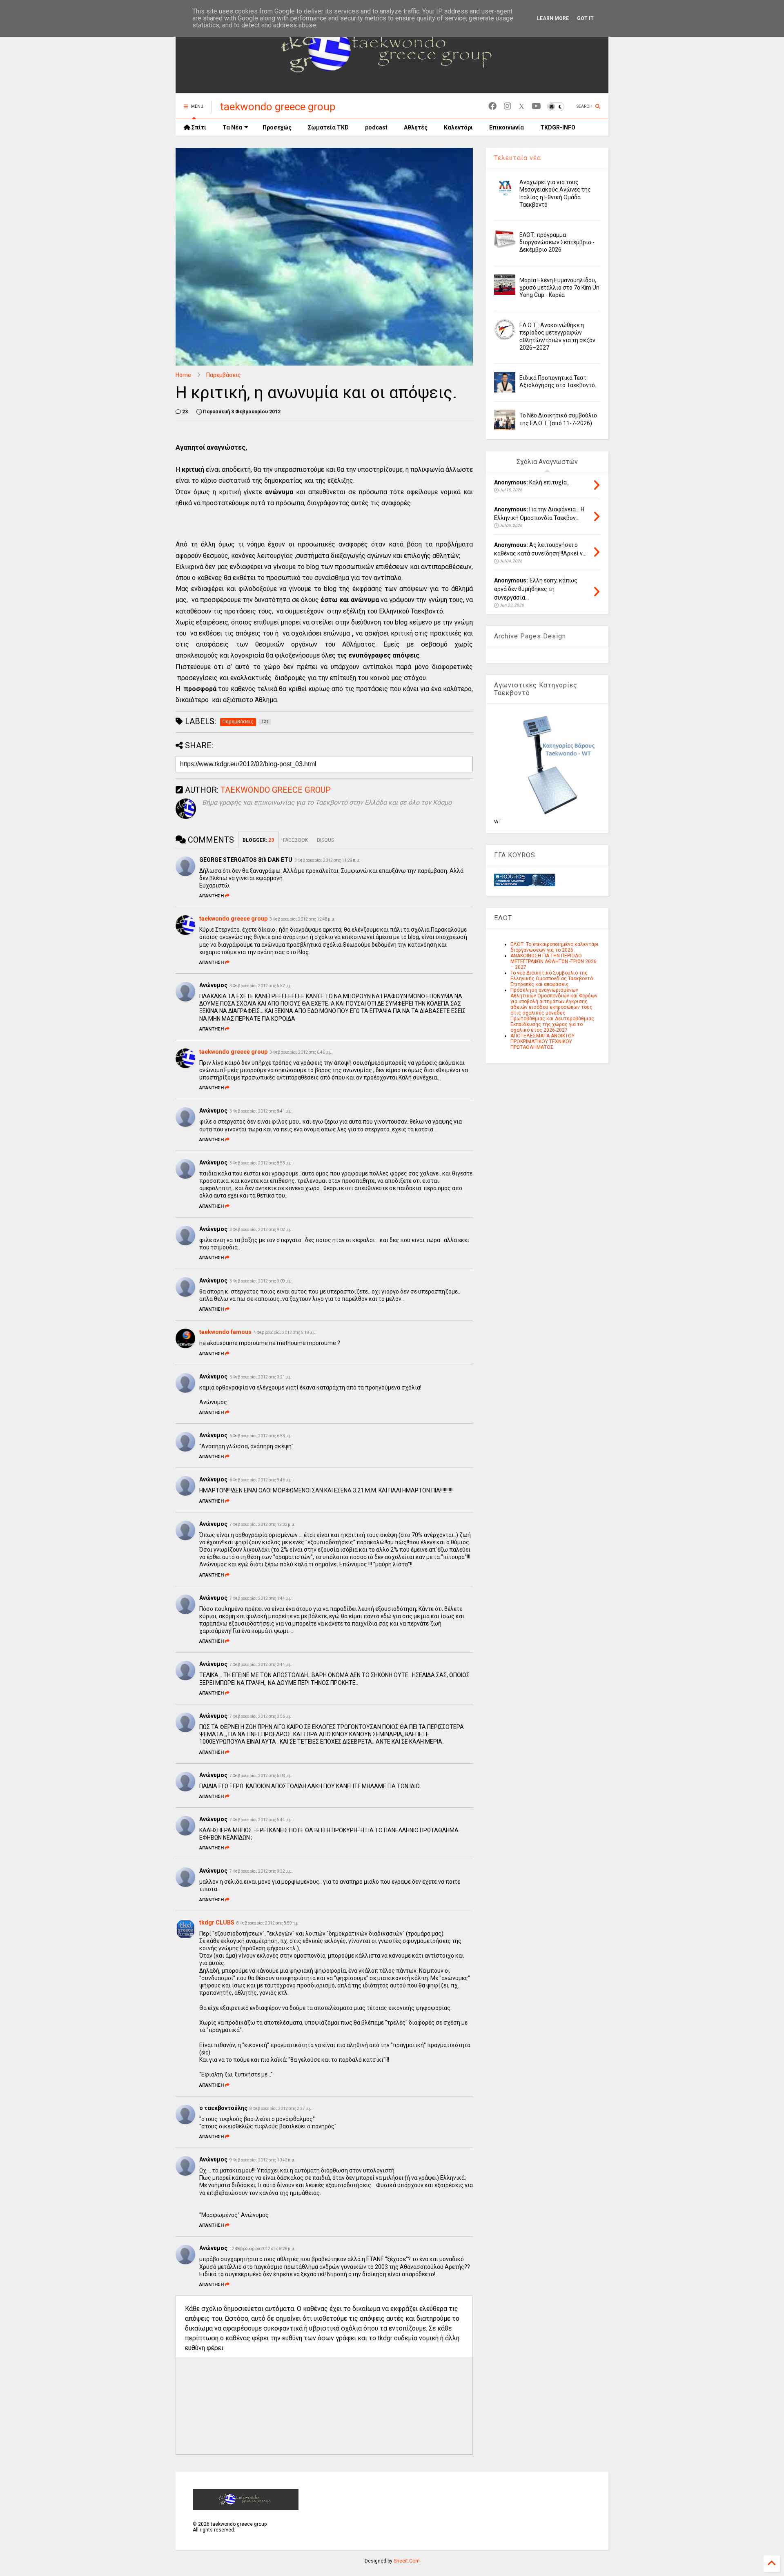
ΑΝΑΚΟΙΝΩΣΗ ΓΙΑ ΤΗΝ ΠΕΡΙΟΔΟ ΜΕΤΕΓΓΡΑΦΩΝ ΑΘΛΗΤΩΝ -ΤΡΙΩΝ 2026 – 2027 (553, 961)
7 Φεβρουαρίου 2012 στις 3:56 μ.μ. (261, 1716)
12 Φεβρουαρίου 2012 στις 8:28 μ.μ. (262, 2249)
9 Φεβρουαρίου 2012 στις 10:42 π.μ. (262, 2160)
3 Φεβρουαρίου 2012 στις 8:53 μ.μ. (261, 1163)
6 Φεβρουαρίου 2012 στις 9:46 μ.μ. (261, 1480)
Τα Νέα (232, 127)
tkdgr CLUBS (217, 1923)
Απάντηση (212, 896)
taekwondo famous (225, 1332)
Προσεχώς (277, 127)
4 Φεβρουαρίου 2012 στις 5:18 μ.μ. (285, 1333)
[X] (521, 106)
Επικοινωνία (507, 127)
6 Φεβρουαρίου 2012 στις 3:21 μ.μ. (261, 1377)
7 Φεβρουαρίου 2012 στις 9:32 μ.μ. (261, 1871)
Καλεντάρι (458, 127)
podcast (376, 127)
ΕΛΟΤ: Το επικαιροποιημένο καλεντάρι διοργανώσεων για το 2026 (555, 947)
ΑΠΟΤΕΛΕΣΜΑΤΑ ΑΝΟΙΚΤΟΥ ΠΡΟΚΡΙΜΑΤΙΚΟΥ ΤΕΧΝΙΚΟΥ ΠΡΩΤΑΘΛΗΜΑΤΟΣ (542, 1042)
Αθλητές (416, 127)
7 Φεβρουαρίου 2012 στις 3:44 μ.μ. (261, 1665)
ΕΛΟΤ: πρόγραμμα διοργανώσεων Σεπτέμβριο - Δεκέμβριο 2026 (557, 242)
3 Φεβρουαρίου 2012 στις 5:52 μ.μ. (261, 986)
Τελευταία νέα (518, 158)
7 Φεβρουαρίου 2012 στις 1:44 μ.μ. (261, 1598)
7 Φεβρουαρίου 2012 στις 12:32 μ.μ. (262, 1524)
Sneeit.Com (407, 2561)
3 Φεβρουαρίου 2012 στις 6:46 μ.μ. (301, 1052)
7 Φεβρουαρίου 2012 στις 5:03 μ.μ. (261, 1776)
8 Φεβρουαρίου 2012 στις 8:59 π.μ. (268, 1923)
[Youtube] (536, 106)
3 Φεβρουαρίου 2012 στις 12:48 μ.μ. (302, 919)
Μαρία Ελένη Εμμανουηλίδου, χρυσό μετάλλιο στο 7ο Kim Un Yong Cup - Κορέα (559, 288)
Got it (585, 18)
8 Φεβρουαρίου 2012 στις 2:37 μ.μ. (281, 2109)
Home (183, 375)
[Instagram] (508, 106)
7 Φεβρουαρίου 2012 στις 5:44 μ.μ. (261, 1820)
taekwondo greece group (278, 107)
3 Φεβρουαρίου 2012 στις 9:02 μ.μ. (261, 1230)
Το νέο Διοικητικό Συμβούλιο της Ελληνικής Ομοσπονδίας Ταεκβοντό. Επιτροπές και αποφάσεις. (552, 979)
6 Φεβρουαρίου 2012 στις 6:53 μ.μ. (261, 1436)
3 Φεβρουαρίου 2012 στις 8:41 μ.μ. (261, 1111)
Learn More (553, 18)
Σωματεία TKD (328, 127)
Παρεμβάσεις (224, 375)
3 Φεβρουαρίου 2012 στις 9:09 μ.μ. (261, 1281)
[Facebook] (492, 106)
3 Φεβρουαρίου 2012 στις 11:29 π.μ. (327, 860)
